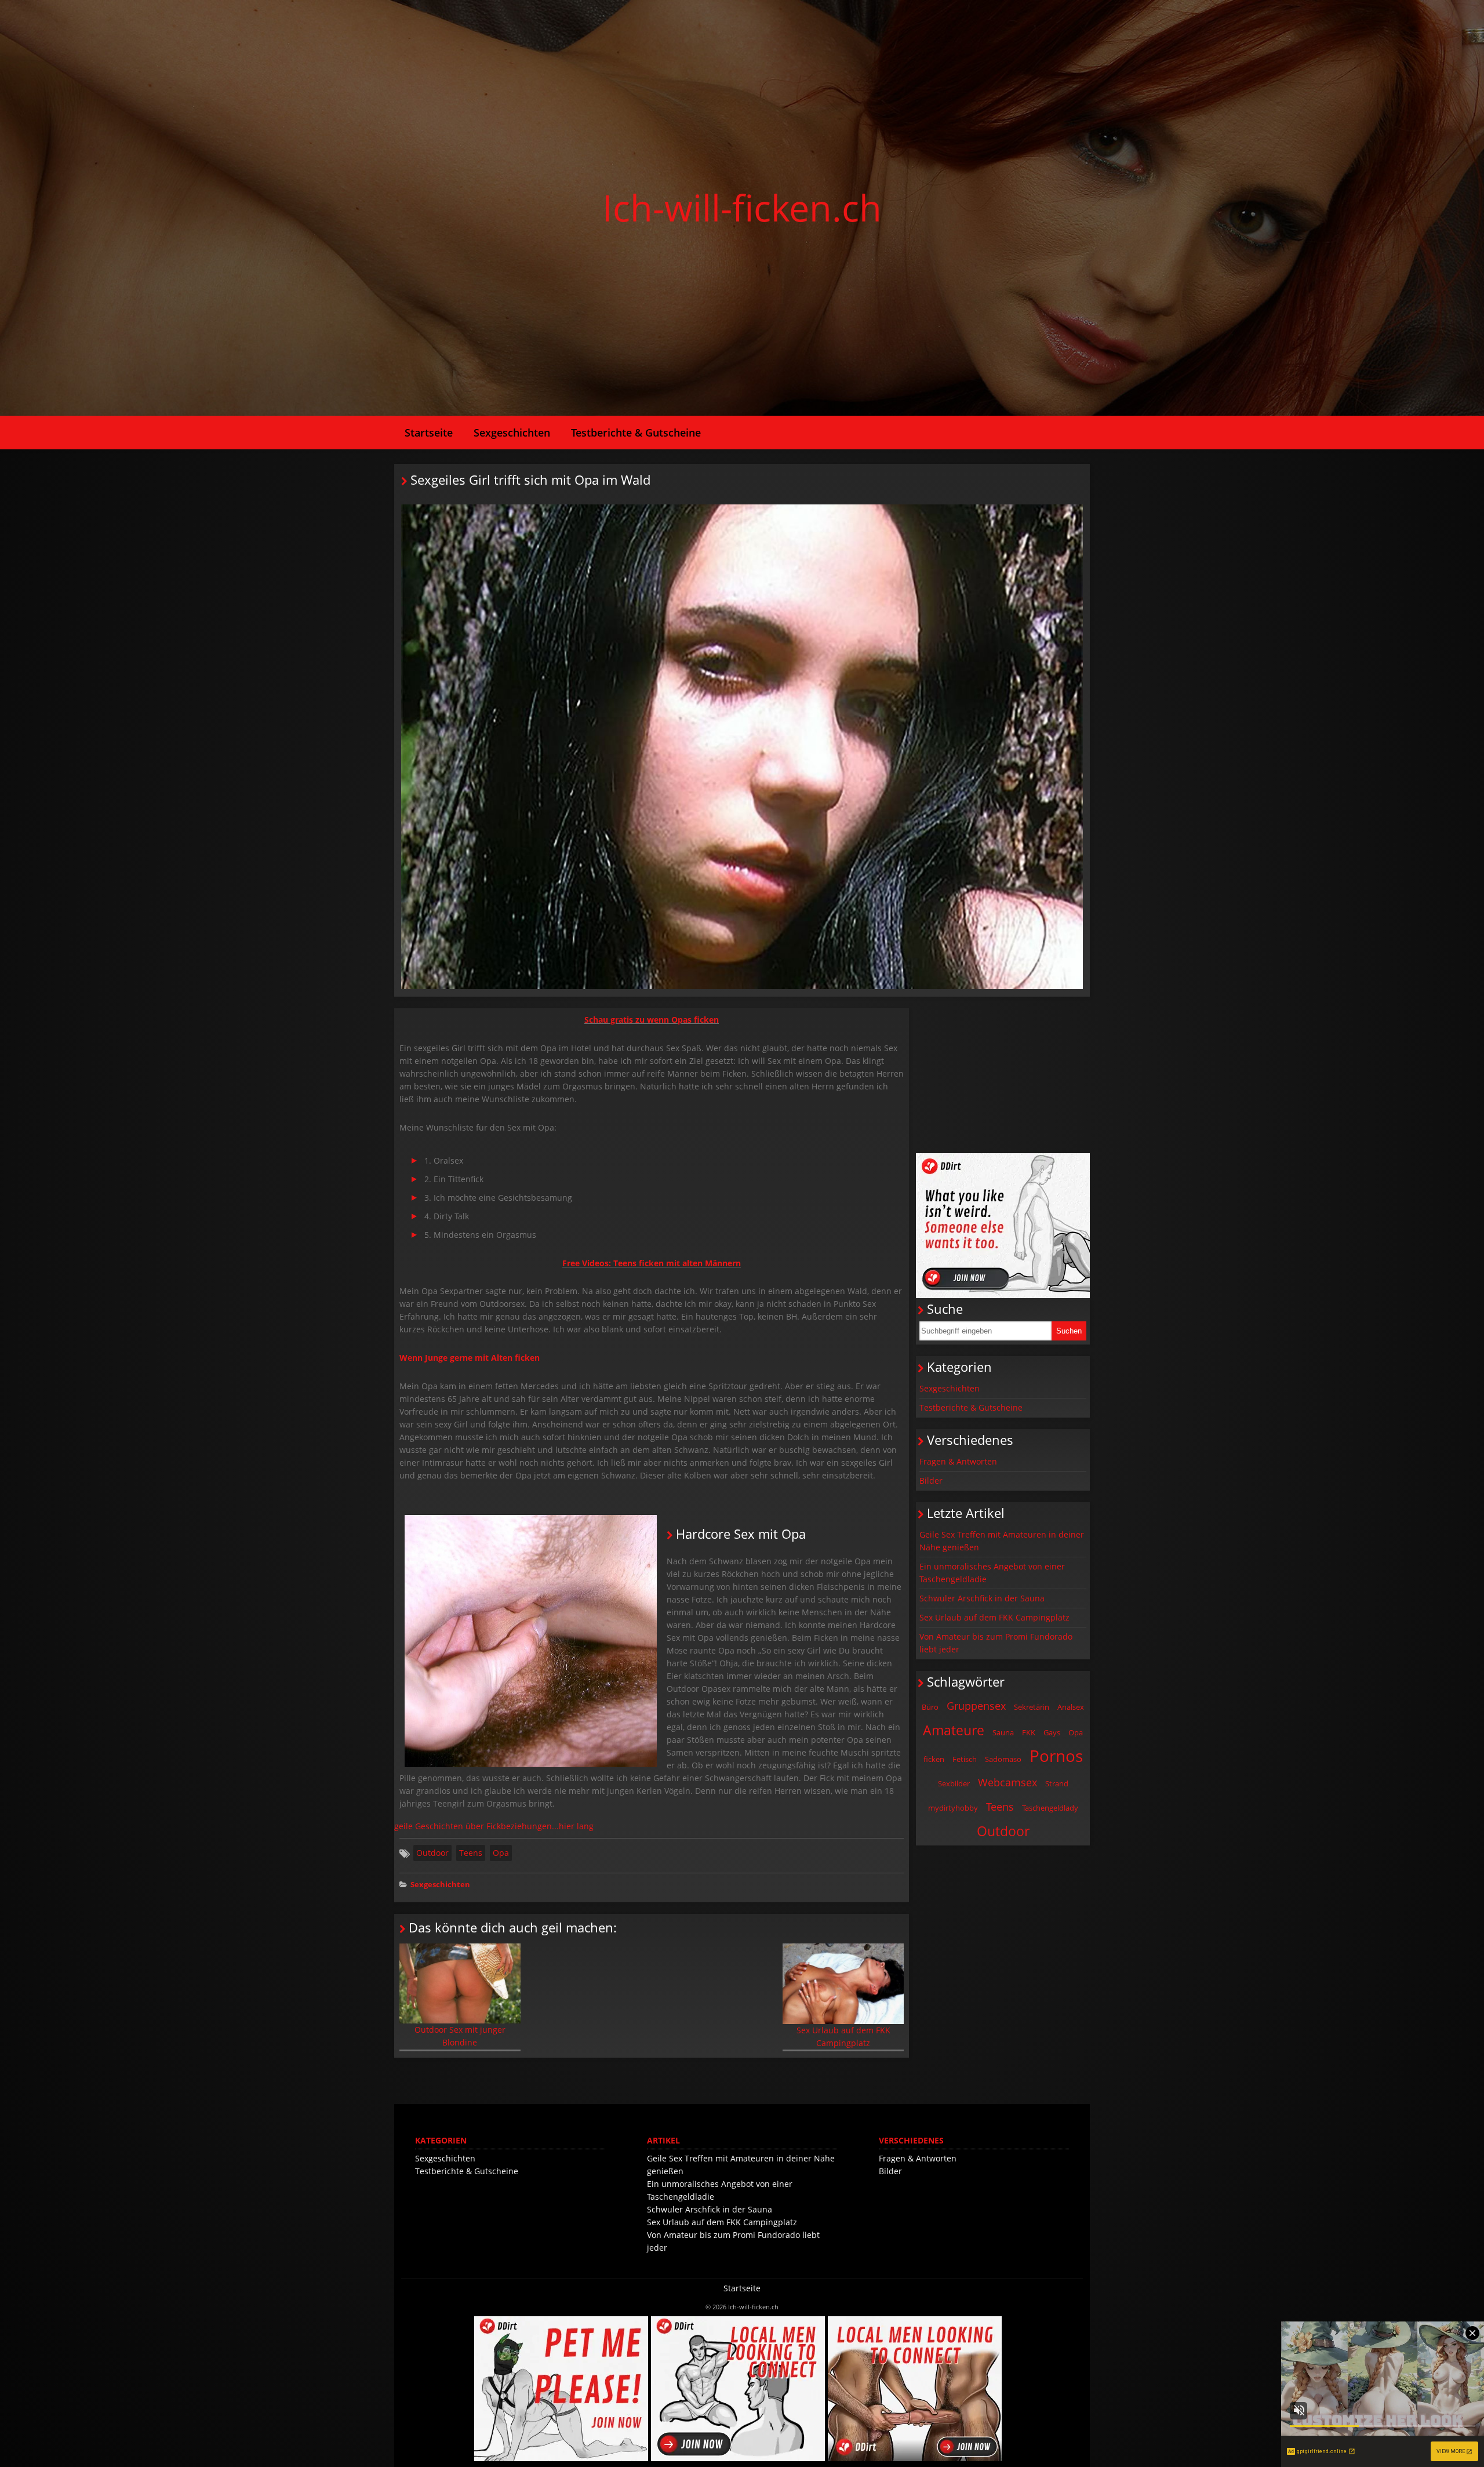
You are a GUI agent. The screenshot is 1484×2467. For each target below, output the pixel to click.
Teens (471, 1853)
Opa (501, 1853)
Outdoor (432, 1853)
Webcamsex (1007, 1782)
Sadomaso (1003, 1759)
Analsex (1071, 1707)
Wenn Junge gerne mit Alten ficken (471, 1358)
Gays (1052, 1732)
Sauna (1003, 1732)
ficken (934, 1759)
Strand (1057, 1783)
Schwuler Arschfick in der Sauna (982, 1598)
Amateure (954, 1730)
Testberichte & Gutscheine (636, 433)
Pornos (1056, 1756)
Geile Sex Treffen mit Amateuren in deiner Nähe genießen (1002, 1541)
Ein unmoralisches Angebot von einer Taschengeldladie (992, 1573)
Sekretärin (1032, 1707)
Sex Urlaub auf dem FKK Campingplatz (843, 2037)
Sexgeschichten (512, 433)
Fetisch (965, 1759)
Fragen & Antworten (958, 1461)
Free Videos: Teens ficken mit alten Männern (652, 1263)
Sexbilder (954, 1783)
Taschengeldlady (1050, 1808)
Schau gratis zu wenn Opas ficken (652, 1020)
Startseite (429, 433)
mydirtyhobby (953, 1808)
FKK (1029, 1732)
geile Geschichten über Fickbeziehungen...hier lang (494, 1826)
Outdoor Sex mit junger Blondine (460, 2036)
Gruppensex (976, 1706)
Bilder (931, 1480)
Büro (930, 1707)
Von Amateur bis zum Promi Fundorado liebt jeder (996, 1643)
